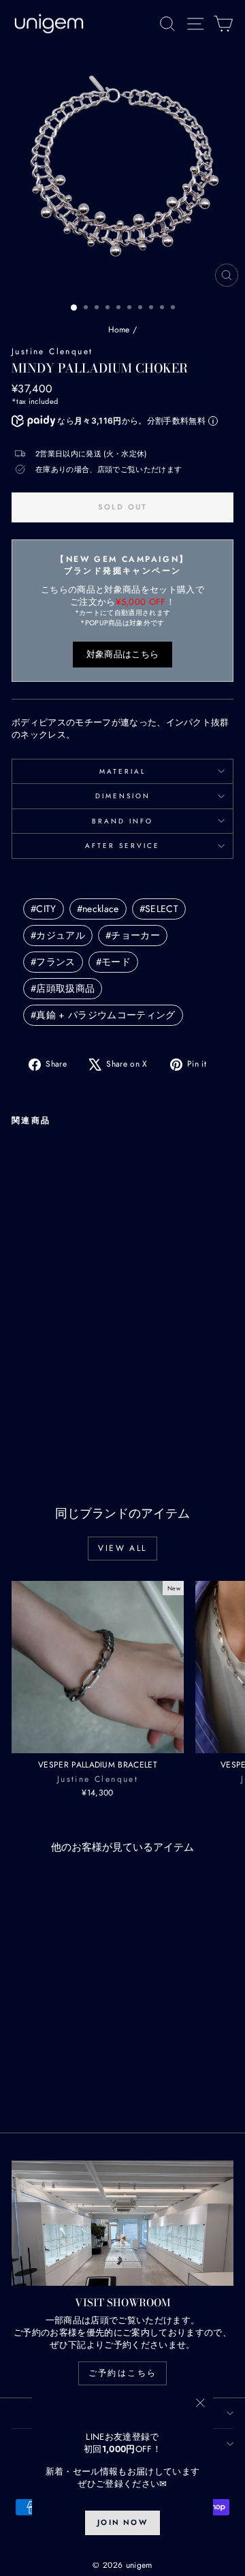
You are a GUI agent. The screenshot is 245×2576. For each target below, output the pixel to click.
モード (113, 962)
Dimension (123, 796)
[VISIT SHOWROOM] (122, 2223)
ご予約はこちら (123, 2373)
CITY (44, 909)
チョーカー (133, 935)
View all (122, 1548)
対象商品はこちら (123, 654)
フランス (53, 962)
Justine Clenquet (52, 351)
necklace (98, 909)
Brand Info (122, 821)
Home (119, 330)
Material (123, 771)
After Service (122, 846)
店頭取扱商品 (63, 988)
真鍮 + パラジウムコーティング (103, 1015)
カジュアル (58, 935)
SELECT (159, 909)
